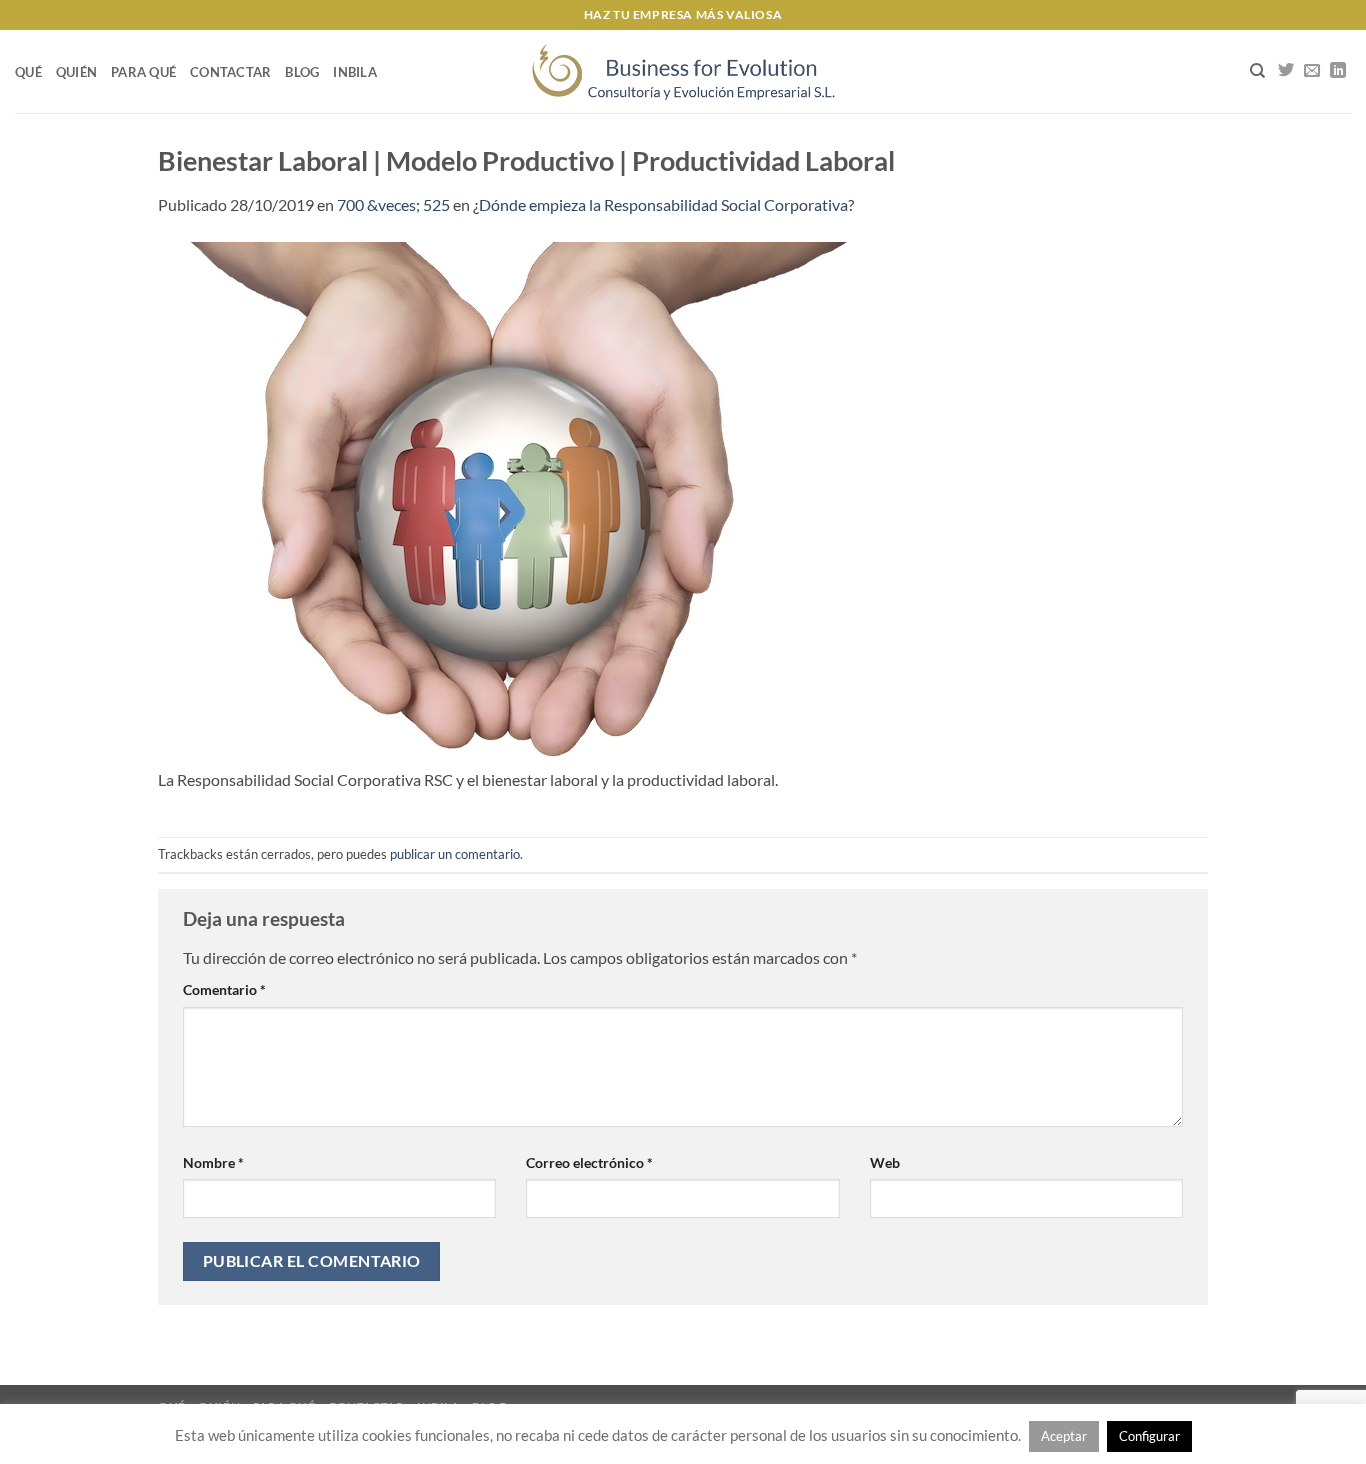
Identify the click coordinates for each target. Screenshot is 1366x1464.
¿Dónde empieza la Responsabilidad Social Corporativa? (663, 204)
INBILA (355, 72)
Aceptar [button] (1064, 1436)
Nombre (213, 1162)
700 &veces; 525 (393, 204)
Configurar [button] (1149, 1436)
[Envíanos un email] (1312, 71)
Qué (28, 72)
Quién (76, 72)
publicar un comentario (455, 854)
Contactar (230, 72)
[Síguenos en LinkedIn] (1338, 71)
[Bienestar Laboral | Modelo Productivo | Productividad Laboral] (508, 501)
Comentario (224, 989)
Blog (302, 72)
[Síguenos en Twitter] (1286, 71)
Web (885, 1162)
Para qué (143, 72)
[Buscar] (1257, 71)
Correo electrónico (589, 1162)
